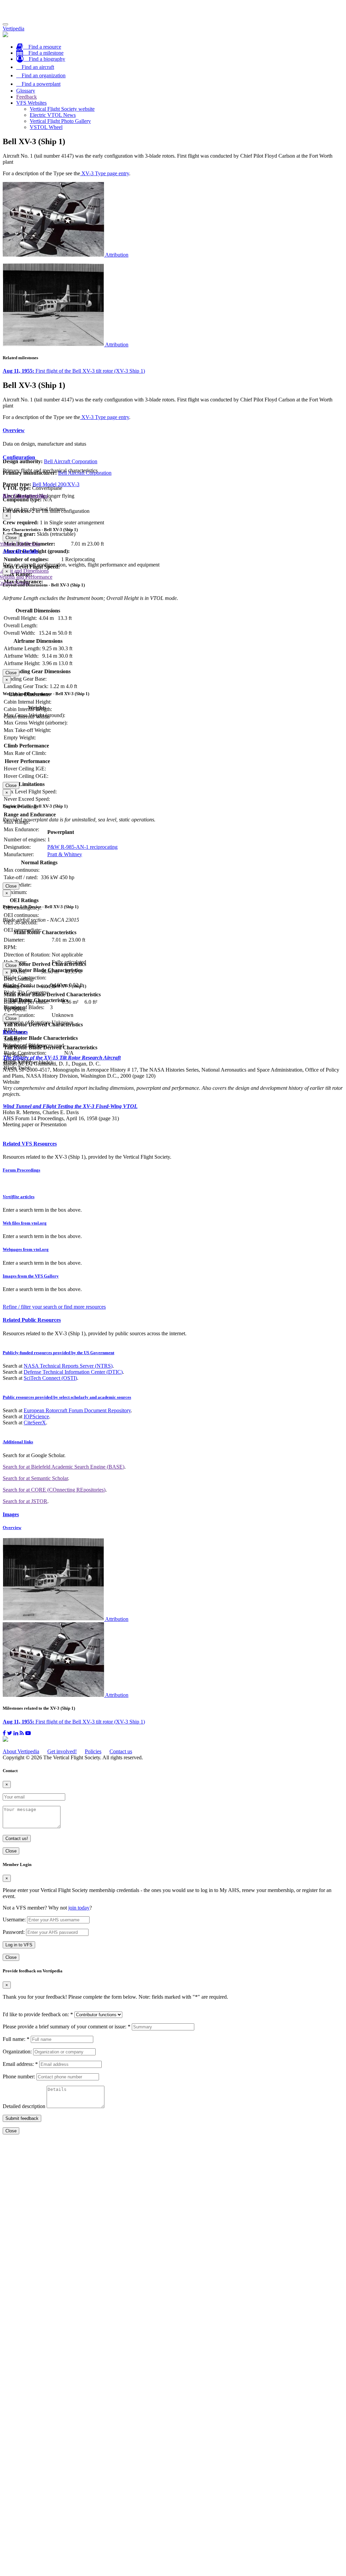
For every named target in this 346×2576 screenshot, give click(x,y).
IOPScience (36, 1416)
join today (79, 1908)
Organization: (17, 2052)
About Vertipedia (21, 1751)
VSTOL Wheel (46, 127)
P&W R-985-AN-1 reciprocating (82, 847)
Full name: (16, 2039)
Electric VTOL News (53, 115)
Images (11, 1514)
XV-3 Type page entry (105, 173)
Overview (14, 430)
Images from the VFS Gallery (31, 1276)
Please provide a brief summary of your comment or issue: (67, 2027)
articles (19, 1197)
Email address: (20, 2064)
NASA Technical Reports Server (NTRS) (68, 1366)
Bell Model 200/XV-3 (56, 484)
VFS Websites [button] (31, 103)
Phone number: (19, 2076)
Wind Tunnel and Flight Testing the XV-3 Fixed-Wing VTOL (70, 1106)
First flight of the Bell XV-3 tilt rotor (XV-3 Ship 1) (74, 371)
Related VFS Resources (30, 1144)
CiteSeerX (35, 1423)
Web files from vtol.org (25, 1223)
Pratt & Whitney (65, 854)
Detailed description (24, 2106)
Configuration (19, 457)
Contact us (121, 1751)
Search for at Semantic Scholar (35, 1478)
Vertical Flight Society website (62, 109)
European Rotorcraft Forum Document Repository (77, 1410)
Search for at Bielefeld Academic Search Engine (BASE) (64, 1467)
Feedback (27, 97)
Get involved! (62, 1751)
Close (11, 538)
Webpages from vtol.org (26, 1249)
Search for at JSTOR (25, 1501)
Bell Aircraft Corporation (71, 461)
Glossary (26, 91)
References (15, 1032)
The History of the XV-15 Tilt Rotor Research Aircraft (62, 1058)
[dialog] (173, 527)
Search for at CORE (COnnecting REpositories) (54, 1490)
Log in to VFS (19, 1945)
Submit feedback (22, 2118)
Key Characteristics (25, 496)
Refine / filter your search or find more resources (54, 1307)
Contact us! (17, 1838)
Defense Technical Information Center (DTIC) (73, 1372)
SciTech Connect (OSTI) (50, 1378)
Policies (93, 1751)
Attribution (117, 255)
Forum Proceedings (21, 1170)
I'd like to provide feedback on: (38, 2014)
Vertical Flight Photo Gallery (60, 121)
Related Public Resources (32, 1320)
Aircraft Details (20, 551)
